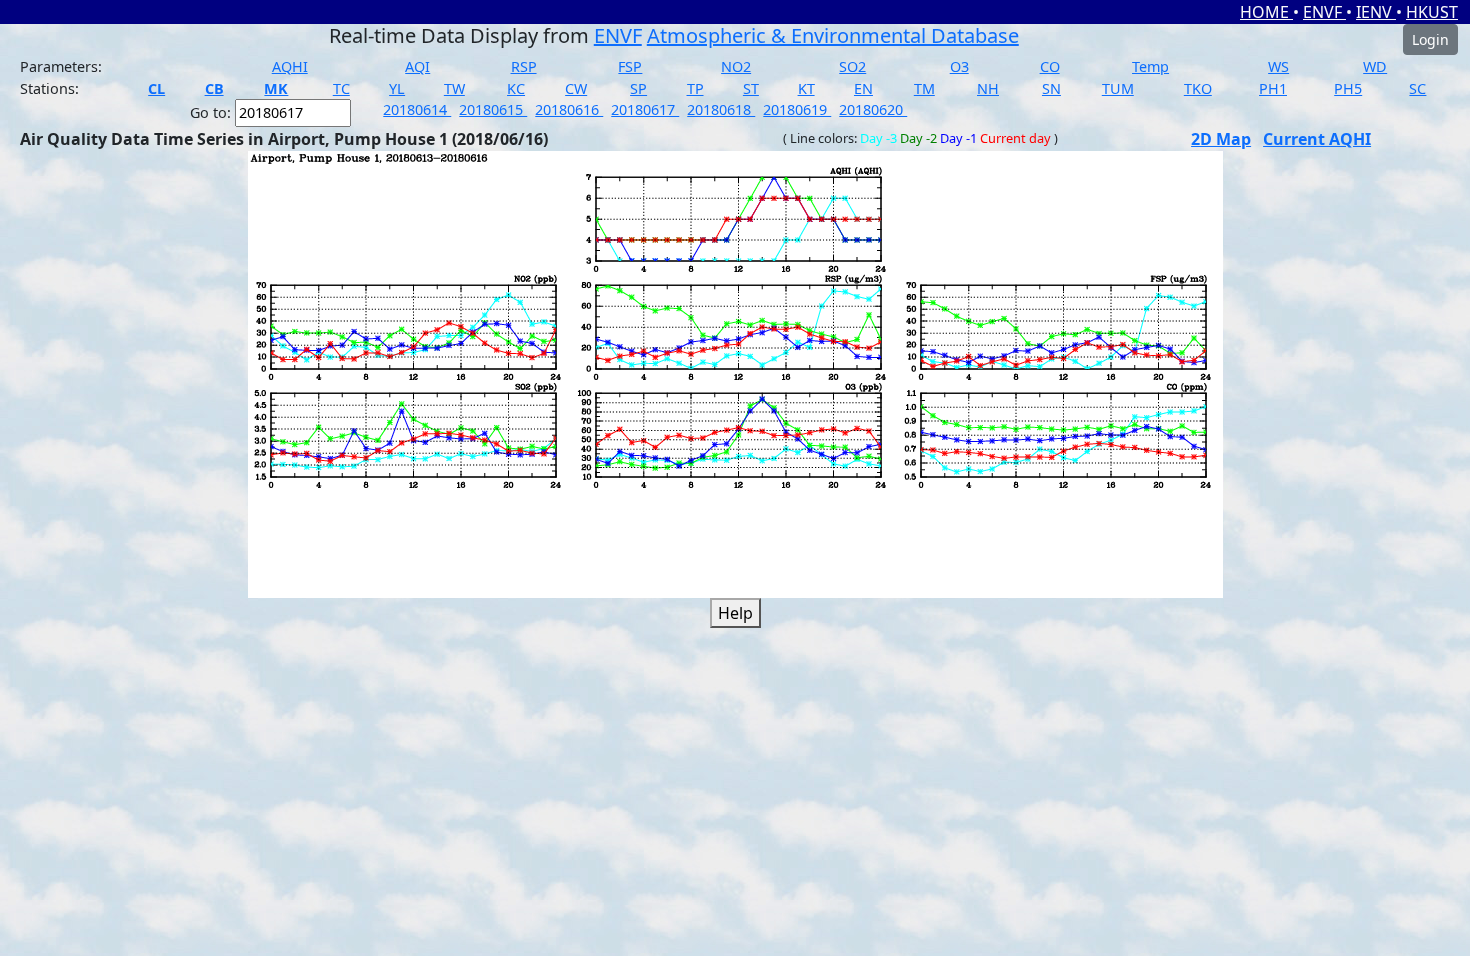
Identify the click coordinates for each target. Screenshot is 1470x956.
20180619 (797, 109)
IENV (1376, 12)
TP (695, 88)
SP (638, 88)
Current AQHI (1317, 139)
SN (1051, 88)
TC (341, 88)
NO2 (736, 66)
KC (516, 88)
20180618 (721, 109)
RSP (524, 66)
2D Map (1221, 139)
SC (1417, 88)
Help (735, 613)
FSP (630, 66)
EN (863, 88)
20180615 (493, 109)
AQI (417, 66)
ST (751, 88)
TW (454, 88)
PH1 (1273, 88)
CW (576, 88)
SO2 (852, 66)
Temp (1150, 66)
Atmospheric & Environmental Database (833, 35)
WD (1375, 66)
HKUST (1432, 12)
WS (1278, 66)
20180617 (645, 109)
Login (1430, 39)
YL (397, 88)
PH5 (1348, 88)
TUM (1118, 88)
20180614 (417, 109)
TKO (1198, 88)
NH (988, 88)
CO (1050, 66)
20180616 (569, 109)
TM (924, 88)
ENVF (1324, 12)
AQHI (290, 66)
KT (806, 88)
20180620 (873, 109)
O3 (959, 66)
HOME (1266, 12)
